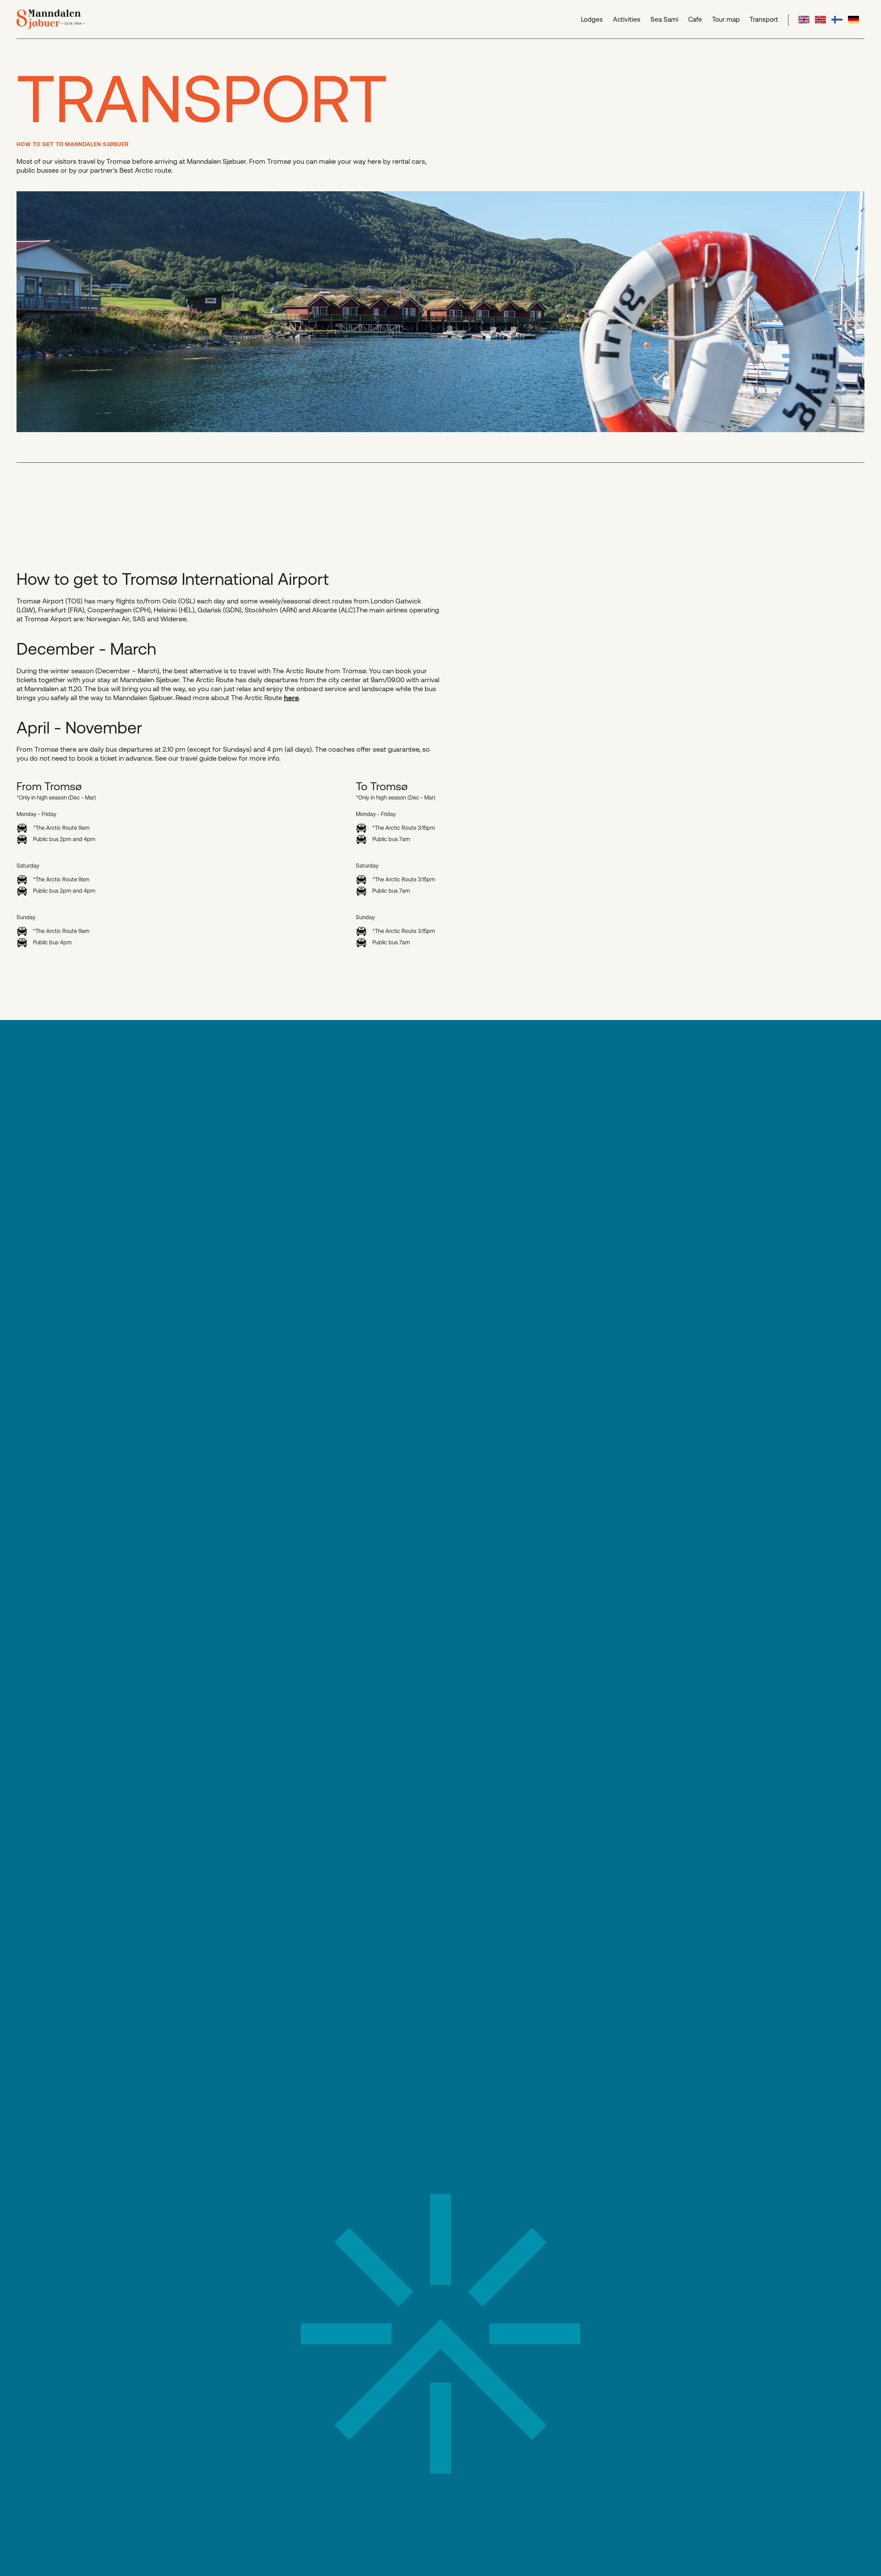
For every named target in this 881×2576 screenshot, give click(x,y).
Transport (764, 19)
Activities (627, 19)
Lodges (592, 19)
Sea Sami (664, 19)
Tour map (726, 19)
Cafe (695, 19)
